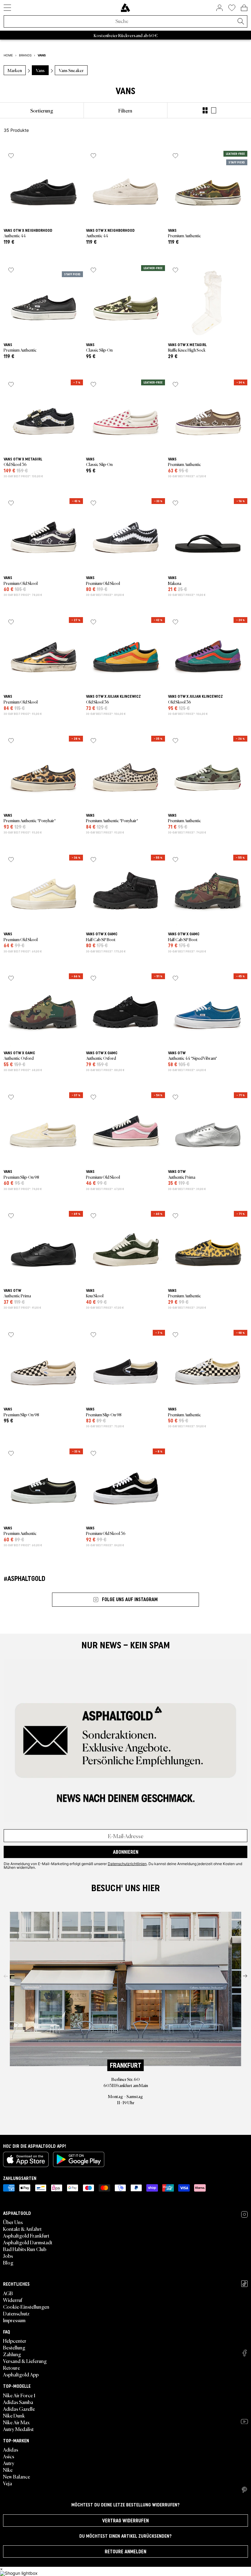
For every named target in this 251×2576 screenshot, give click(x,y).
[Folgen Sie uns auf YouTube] (244, 2421)
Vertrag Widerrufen (125, 2521)
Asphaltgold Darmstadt (28, 2242)
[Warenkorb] (244, 8)
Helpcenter (15, 2341)
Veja (7, 2483)
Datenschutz (16, 2313)
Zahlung (12, 2354)
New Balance (17, 2476)
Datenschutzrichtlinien (127, 1864)
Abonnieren (126, 1852)
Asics (9, 2456)
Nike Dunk (14, 2415)
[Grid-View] (205, 110)
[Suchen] (241, 22)
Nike (8, 2470)
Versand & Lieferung (25, 2361)
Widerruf (13, 2300)
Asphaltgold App (21, 2374)
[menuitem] (42, 110)
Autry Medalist (18, 2429)
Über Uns (13, 2222)
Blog (8, 2262)
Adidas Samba (18, 2402)
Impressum (14, 2320)
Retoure (11, 2368)
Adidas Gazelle (19, 2409)
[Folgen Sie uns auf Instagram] (244, 2214)
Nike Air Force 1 (19, 2395)
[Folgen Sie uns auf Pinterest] (244, 2490)
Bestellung (14, 2347)
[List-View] (214, 110)
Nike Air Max (16, 2422)
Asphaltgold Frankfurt (26, 2235)
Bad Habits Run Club (25, 2249)
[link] (125, 8)
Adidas (11, 2449)
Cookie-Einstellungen (26, 2307)
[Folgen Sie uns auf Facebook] (245, 2353)
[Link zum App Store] (26, 2159)
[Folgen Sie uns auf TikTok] (244, 2284)
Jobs (8, 2256)
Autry (9, 2463)
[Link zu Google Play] (79, 2159)
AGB (8, 2293)
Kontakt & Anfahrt (22, 2229)
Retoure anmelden (125, 2551)
